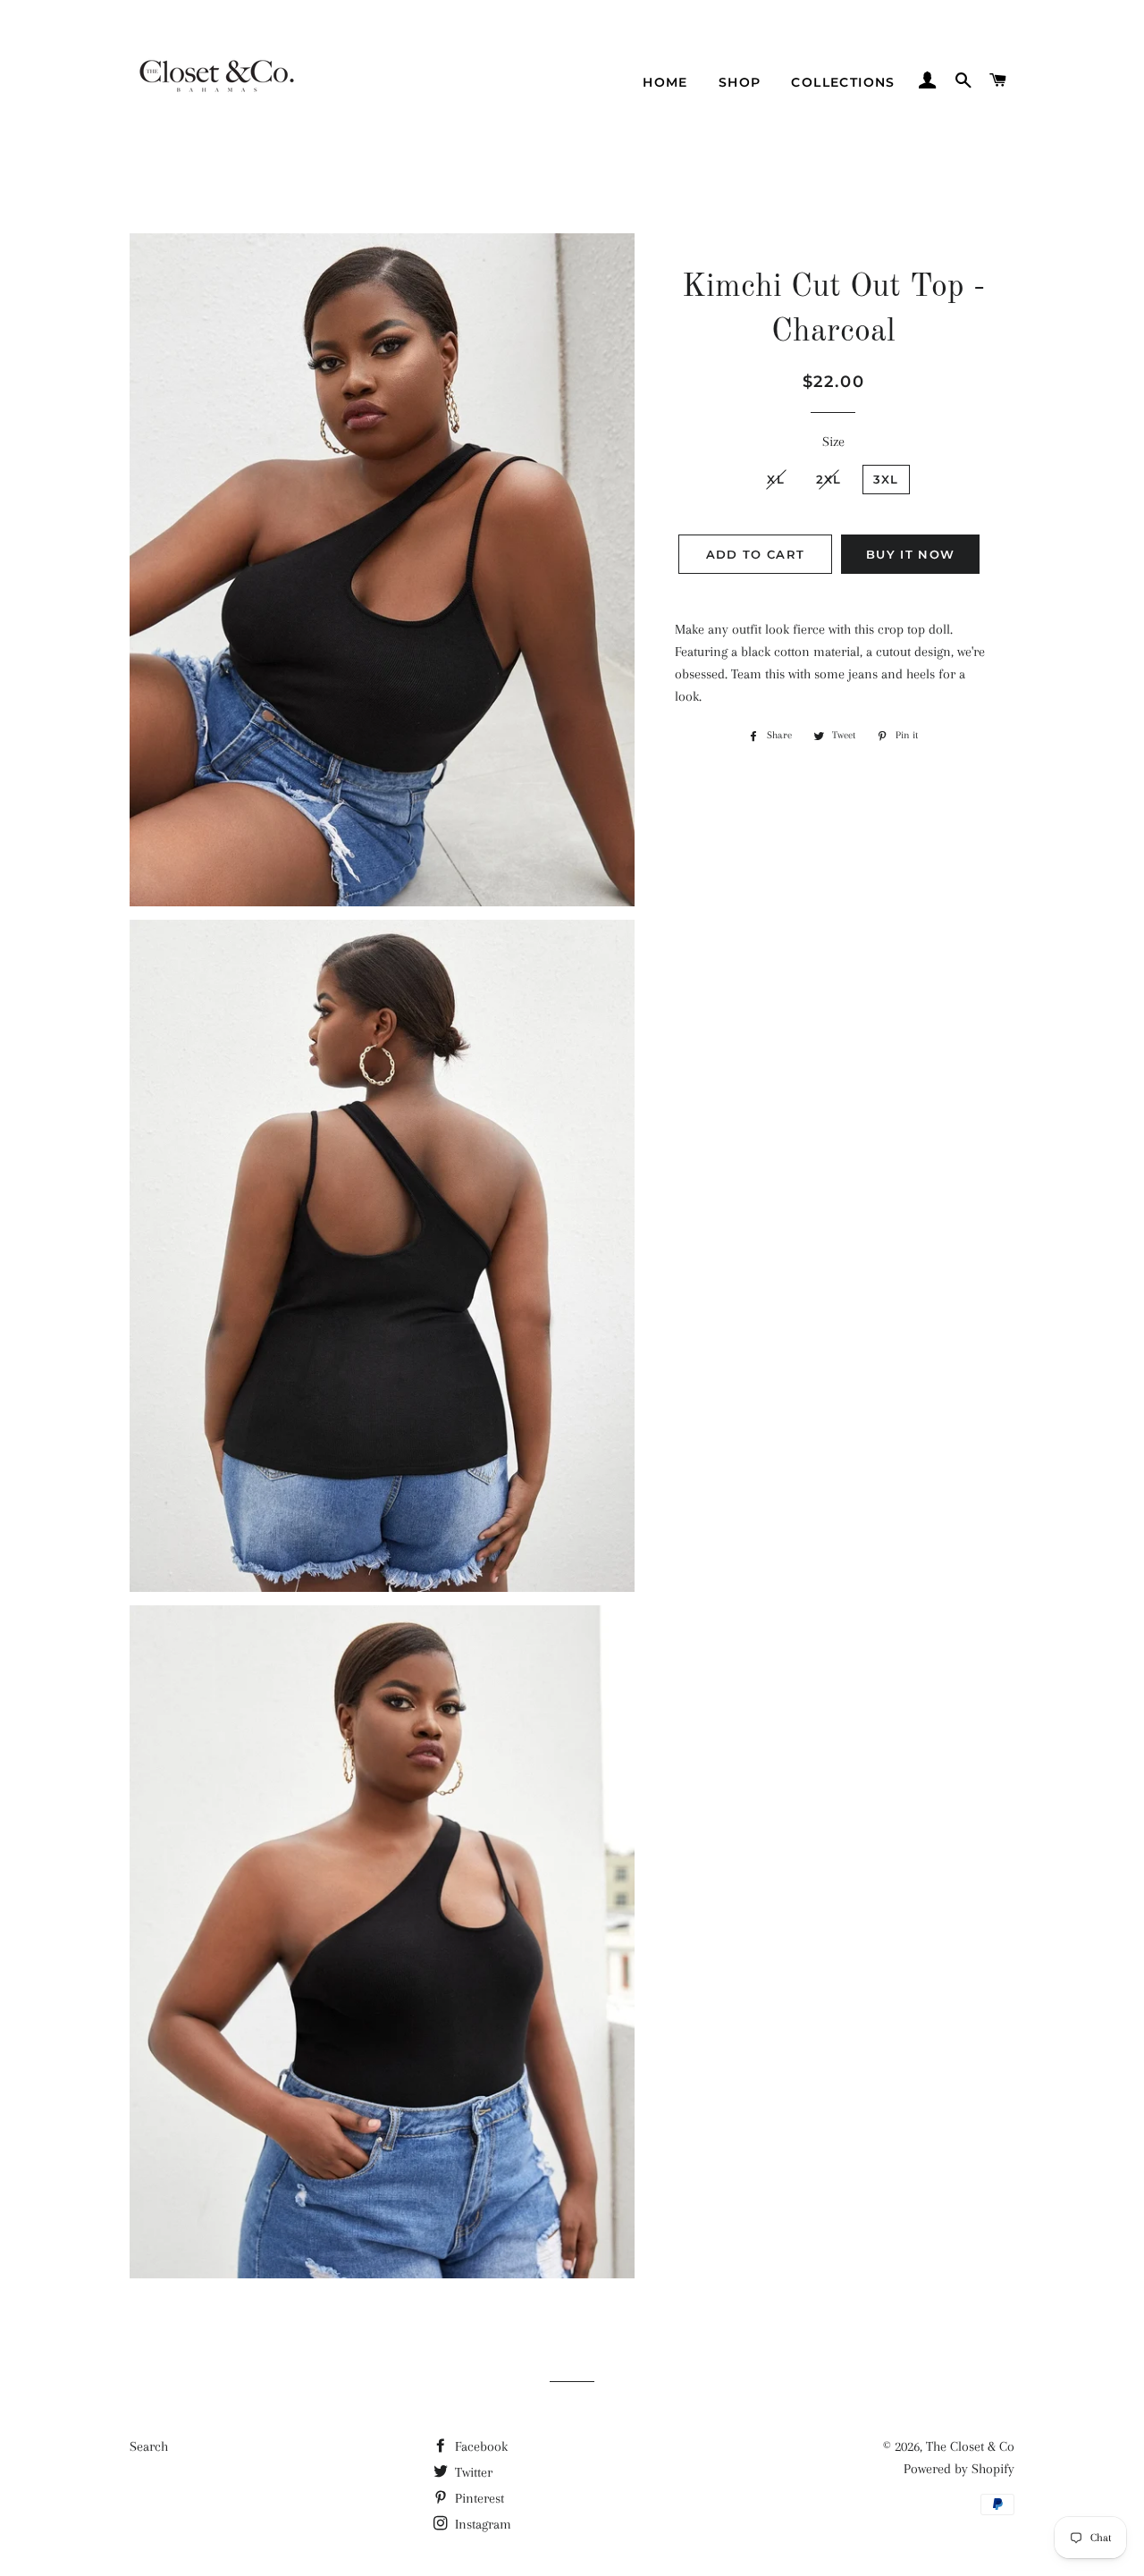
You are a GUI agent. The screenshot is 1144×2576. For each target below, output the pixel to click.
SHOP (740, 82)
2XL (829, 479)
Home (665, 82)
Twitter (472, 2472)
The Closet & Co (970, 2446)
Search (149, 2446)
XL (776, 479)
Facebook (479, 2446)
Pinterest (478, 2498)
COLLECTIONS (843, 82)
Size (833, 442)
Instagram (481, 2524)
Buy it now (910, 554)
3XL (886, 479)
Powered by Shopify (959, 2469)
